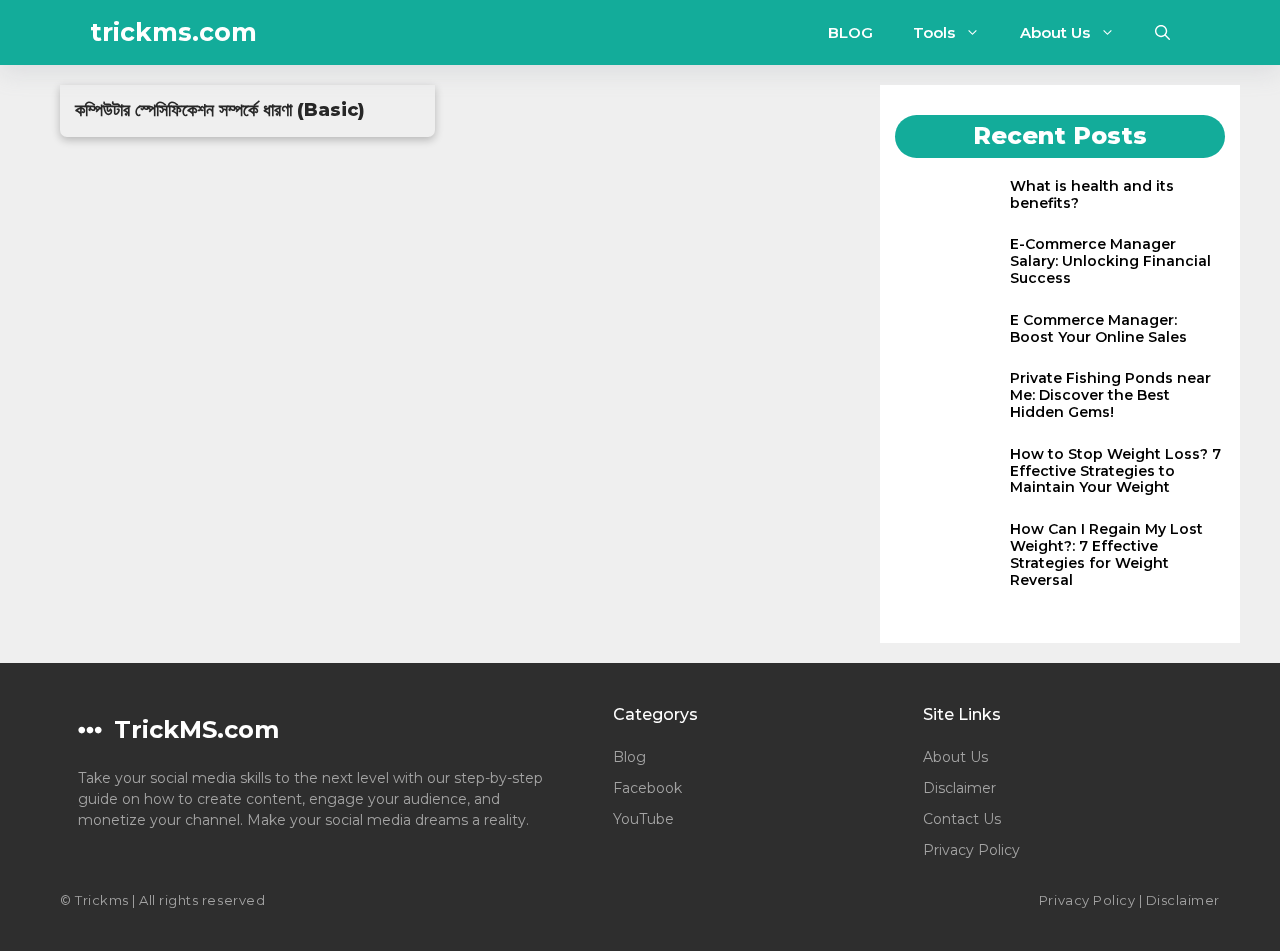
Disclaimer (959, 788)
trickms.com (173, 32)
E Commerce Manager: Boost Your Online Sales (1098, 328)
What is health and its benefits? (1092, 194)
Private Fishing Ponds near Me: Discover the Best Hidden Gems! (1110, 395)
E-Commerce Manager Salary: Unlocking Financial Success (1110, 261)
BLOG (850, 32)
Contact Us (962, 819)
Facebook (647, 788)
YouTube (643, 819)
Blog (629, 757)
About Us (1055, 32)
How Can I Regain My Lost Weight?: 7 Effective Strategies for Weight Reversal (1106, 554)
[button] (1162, 32)
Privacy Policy (971, 850)
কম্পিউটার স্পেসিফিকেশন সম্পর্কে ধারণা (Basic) (220, 110)
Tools (934, 32)
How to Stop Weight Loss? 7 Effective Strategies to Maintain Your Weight (1115, 471)
